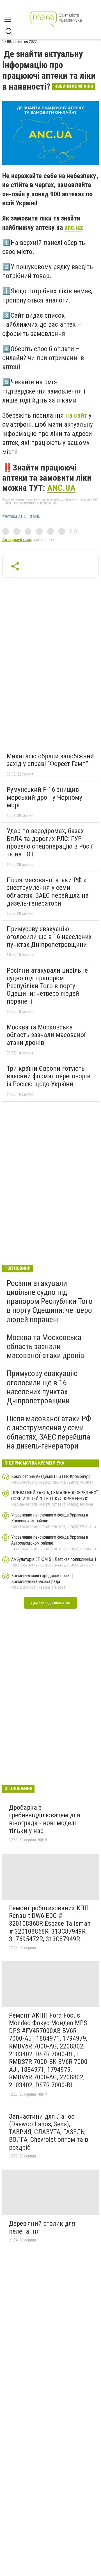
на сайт (76, 415)
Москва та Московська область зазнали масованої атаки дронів (46, 1035)
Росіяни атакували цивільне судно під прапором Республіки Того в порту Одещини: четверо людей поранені (47, 986)
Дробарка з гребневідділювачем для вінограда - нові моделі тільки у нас (45, 1819)
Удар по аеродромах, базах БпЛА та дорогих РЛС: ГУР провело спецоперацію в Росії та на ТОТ (50, 843)
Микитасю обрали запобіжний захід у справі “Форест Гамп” (50, 760)
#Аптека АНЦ (14, 517)
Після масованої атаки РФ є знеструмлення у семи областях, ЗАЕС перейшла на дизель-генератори (48, 892)
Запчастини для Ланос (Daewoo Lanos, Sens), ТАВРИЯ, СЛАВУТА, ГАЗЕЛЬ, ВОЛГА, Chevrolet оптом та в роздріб (49, 2132)
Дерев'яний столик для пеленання (42, 2227)
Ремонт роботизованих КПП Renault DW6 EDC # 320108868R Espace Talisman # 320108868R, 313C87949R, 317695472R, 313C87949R (50, 1924)
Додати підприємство (50, 1603)
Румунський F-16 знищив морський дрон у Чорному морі (44, 797)
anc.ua (73, 228)
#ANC (35, 517)
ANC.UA (61, 488)
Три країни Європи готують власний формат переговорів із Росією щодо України (49, 1076)
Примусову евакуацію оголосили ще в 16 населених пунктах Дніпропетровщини (49, 937)
